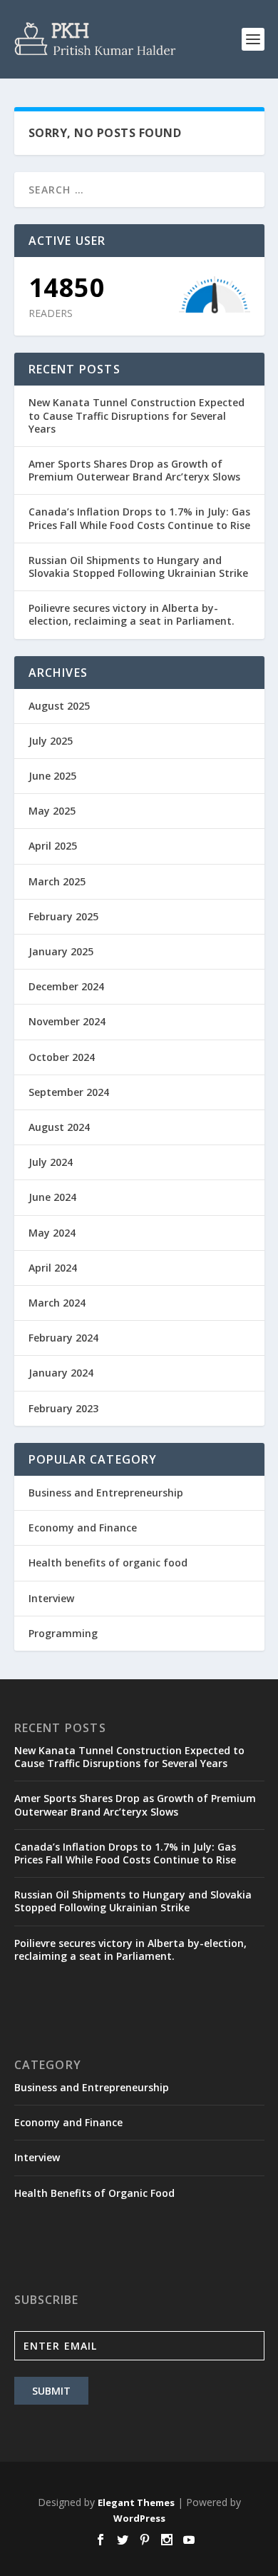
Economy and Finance (83, 1528)
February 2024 (63, 1338)
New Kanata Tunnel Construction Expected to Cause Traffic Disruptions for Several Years (137, 415)
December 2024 (66, 986)
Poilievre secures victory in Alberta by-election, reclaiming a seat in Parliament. (132, 614)
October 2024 (62, 1057)
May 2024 (52, 1233)
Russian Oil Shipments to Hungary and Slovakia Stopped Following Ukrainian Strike (138, 567)
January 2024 (61, 1373)
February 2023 (63, 1408)
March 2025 (57, 881)
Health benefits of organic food (108, 1563)
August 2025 (59, 706)
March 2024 (57, 1303)
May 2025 (52, 811)
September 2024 (69, 1092)
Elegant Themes (136, 2502)
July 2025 (51, 741)
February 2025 (63, 916)
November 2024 (67, 1021)
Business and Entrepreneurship (106, 1493)
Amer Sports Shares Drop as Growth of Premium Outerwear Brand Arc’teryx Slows (134, 470)
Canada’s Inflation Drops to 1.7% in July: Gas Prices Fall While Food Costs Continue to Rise (139, 518)
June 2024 (52, 1197)
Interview (51, 1598)
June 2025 (52, 776)
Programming (63, 1633)
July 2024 (51, 1162)
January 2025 (61, 951)
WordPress (139, 2518)
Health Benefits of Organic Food (94, 2193)
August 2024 (59, 1127)
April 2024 (53, 1268)
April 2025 (53, 846)
